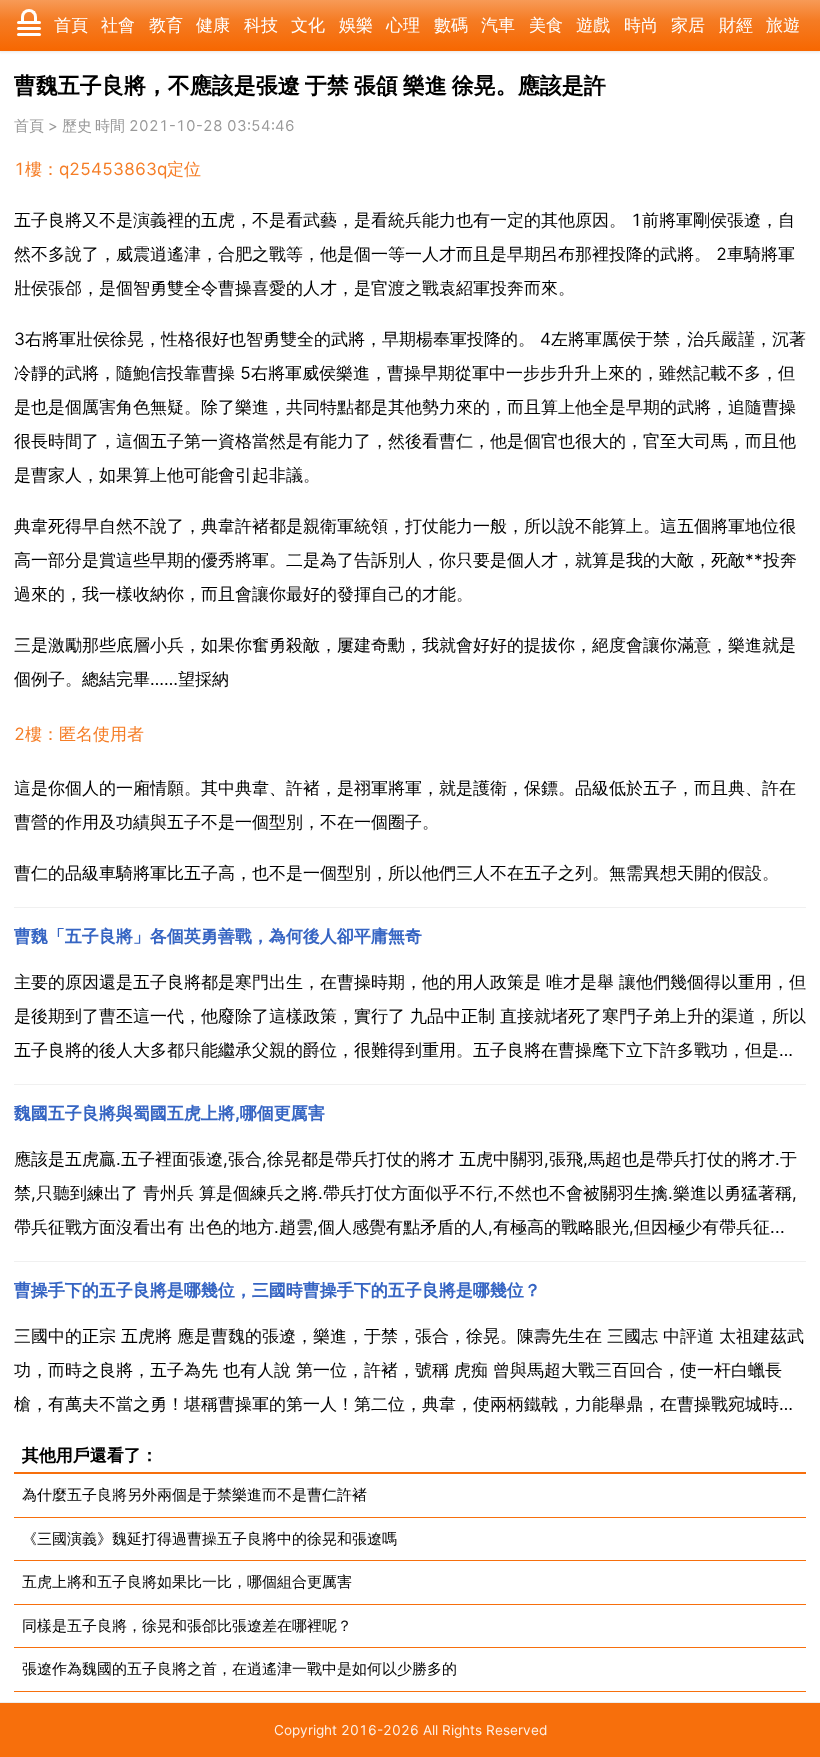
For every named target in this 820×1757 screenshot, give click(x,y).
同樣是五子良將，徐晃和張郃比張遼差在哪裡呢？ (187, 1625)
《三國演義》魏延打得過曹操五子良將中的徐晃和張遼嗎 (209, 1538)
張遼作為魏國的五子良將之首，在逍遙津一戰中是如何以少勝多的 (239, 1668)
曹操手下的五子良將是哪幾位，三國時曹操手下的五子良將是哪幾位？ (277, 1290)
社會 (118, 25)
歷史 (77, 126)
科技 (261, 25)
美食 (546, 25)
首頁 (71, 25)
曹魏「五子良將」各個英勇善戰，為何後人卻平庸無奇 (218, 936)
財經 (736, 25)
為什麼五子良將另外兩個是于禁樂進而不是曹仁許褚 (194, 1494)
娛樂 (356, 25)
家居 (688, 25)
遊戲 (593, 25)
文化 (308, 25)
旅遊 (783, 25)
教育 (166, 25)
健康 (213, 25)
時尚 (641, 25)
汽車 (498, 25)
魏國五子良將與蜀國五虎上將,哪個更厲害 (169, 1113)
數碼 (451, 25)
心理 (403, 25)
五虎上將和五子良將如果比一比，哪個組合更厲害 (187, 1581)
